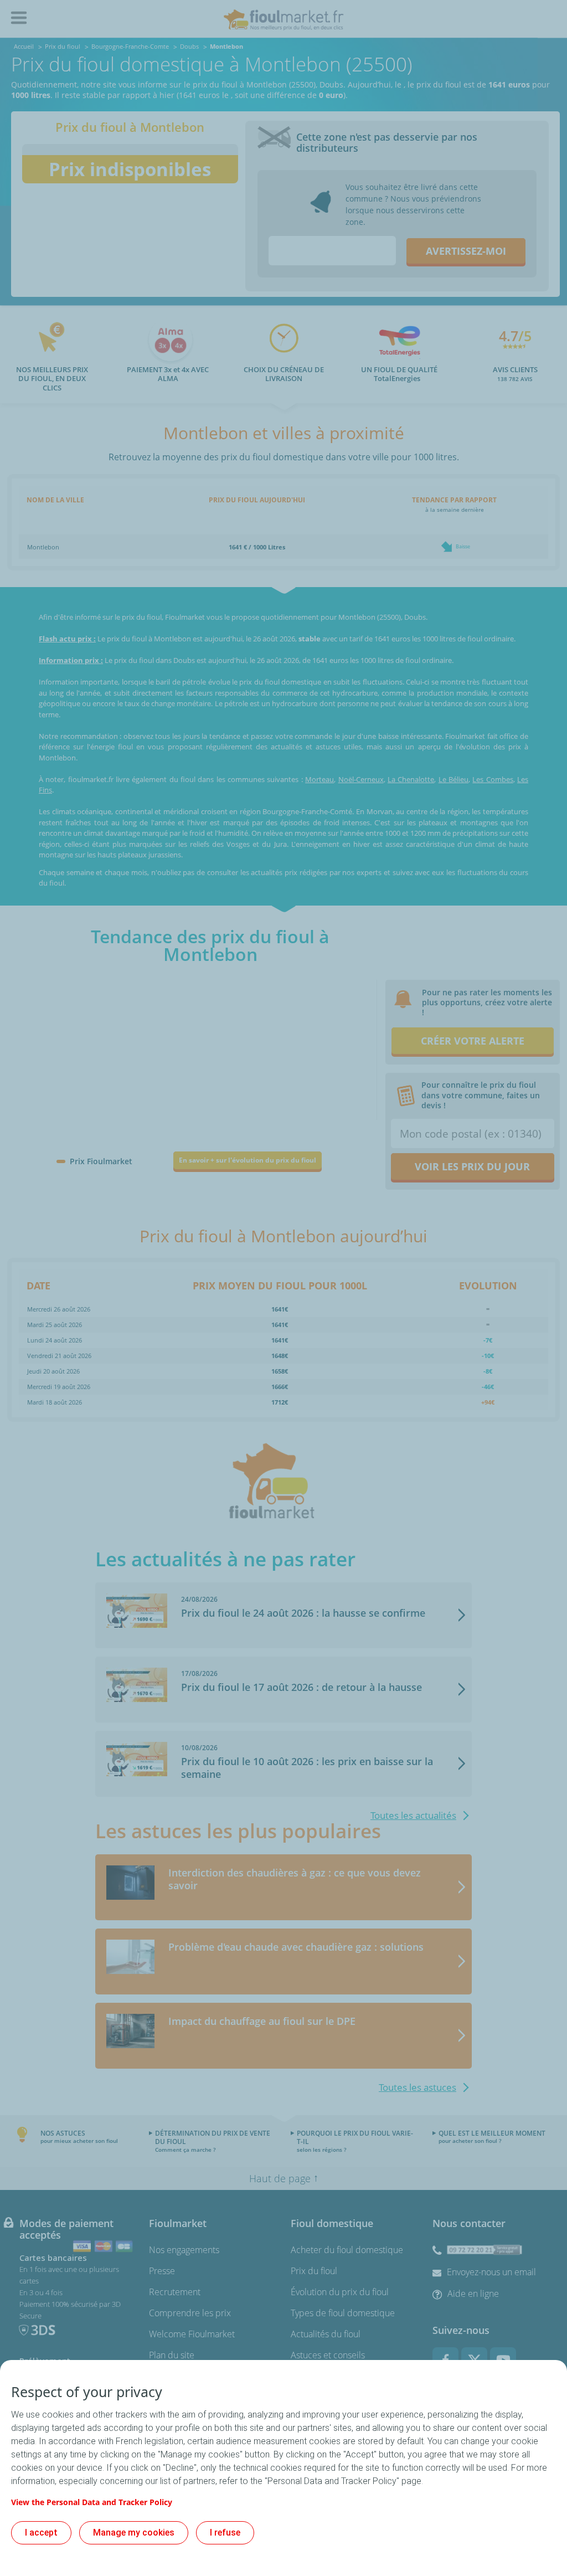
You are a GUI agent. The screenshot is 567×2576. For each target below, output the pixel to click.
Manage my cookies (134, 2533)
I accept (41, 2533)
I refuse (225, 2533)
